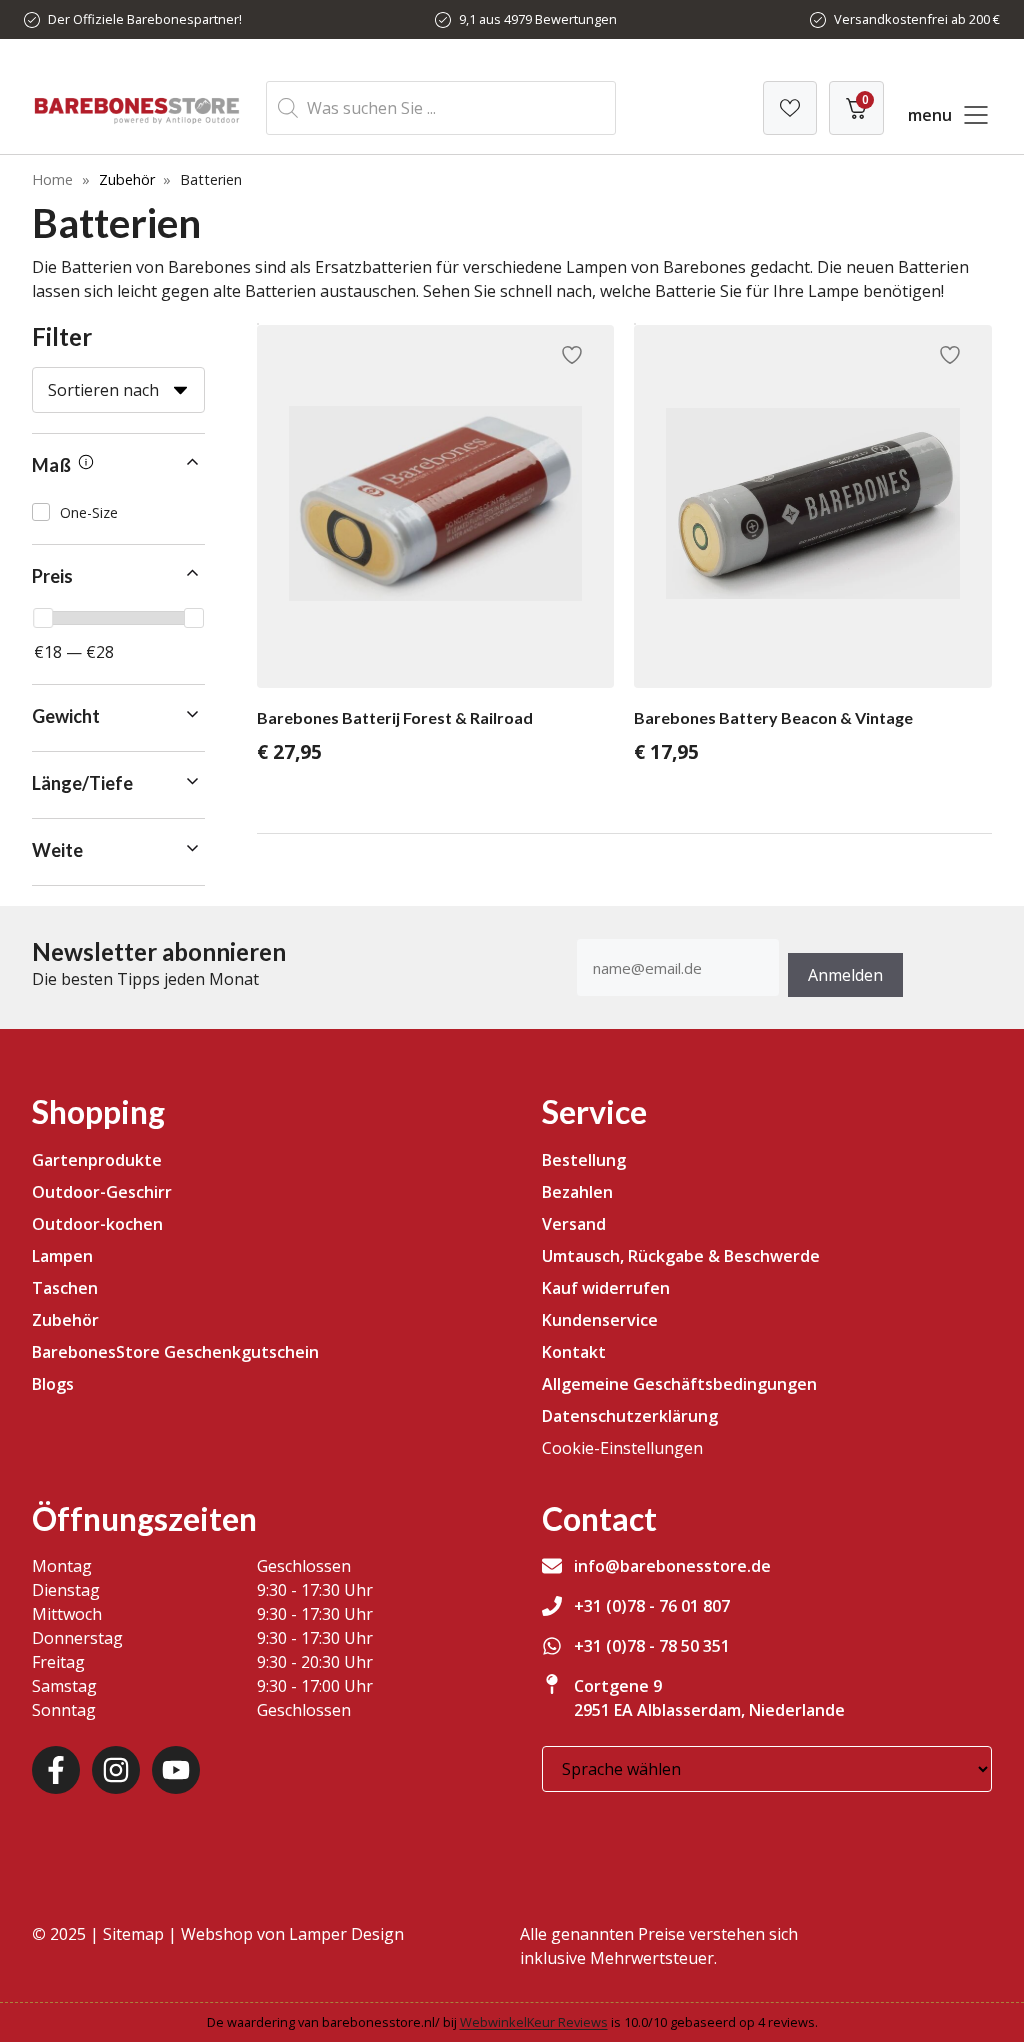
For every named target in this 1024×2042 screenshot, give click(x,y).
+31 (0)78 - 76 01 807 (652, 1606)
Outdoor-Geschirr (102, 1192)
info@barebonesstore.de (672, 1566)
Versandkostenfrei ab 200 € (917, 19)
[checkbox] (118, 512)
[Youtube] (176, 1770)
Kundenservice (600, 1320)
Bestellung (584, 1160)
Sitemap (133, 1934)
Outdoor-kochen (97, 1224)
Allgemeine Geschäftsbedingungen (679, 1384)
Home (52, 179)
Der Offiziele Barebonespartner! (145, 19)
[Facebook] (56, 1770)
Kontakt (574, 1352)
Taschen (65, 1288)
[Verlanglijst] (790, 108)
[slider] (43, 618)
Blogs (53, 1384)
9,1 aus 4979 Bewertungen (538, 19)
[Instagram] (116, 1770)
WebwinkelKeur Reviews (534, 2022)
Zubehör (127, 179)
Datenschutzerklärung (630, 1416)
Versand (574, 1224)
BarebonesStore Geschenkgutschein (175, 1352)
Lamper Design (346, 1934)
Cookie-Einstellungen (622, 1448)
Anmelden (845, 975)
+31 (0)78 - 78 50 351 (652, 1646)
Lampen (62, 1256)
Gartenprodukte (97, 1160)
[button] (118, 465)
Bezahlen (577, 1192)
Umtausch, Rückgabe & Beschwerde (681, 1256)
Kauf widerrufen (606, 1288)
